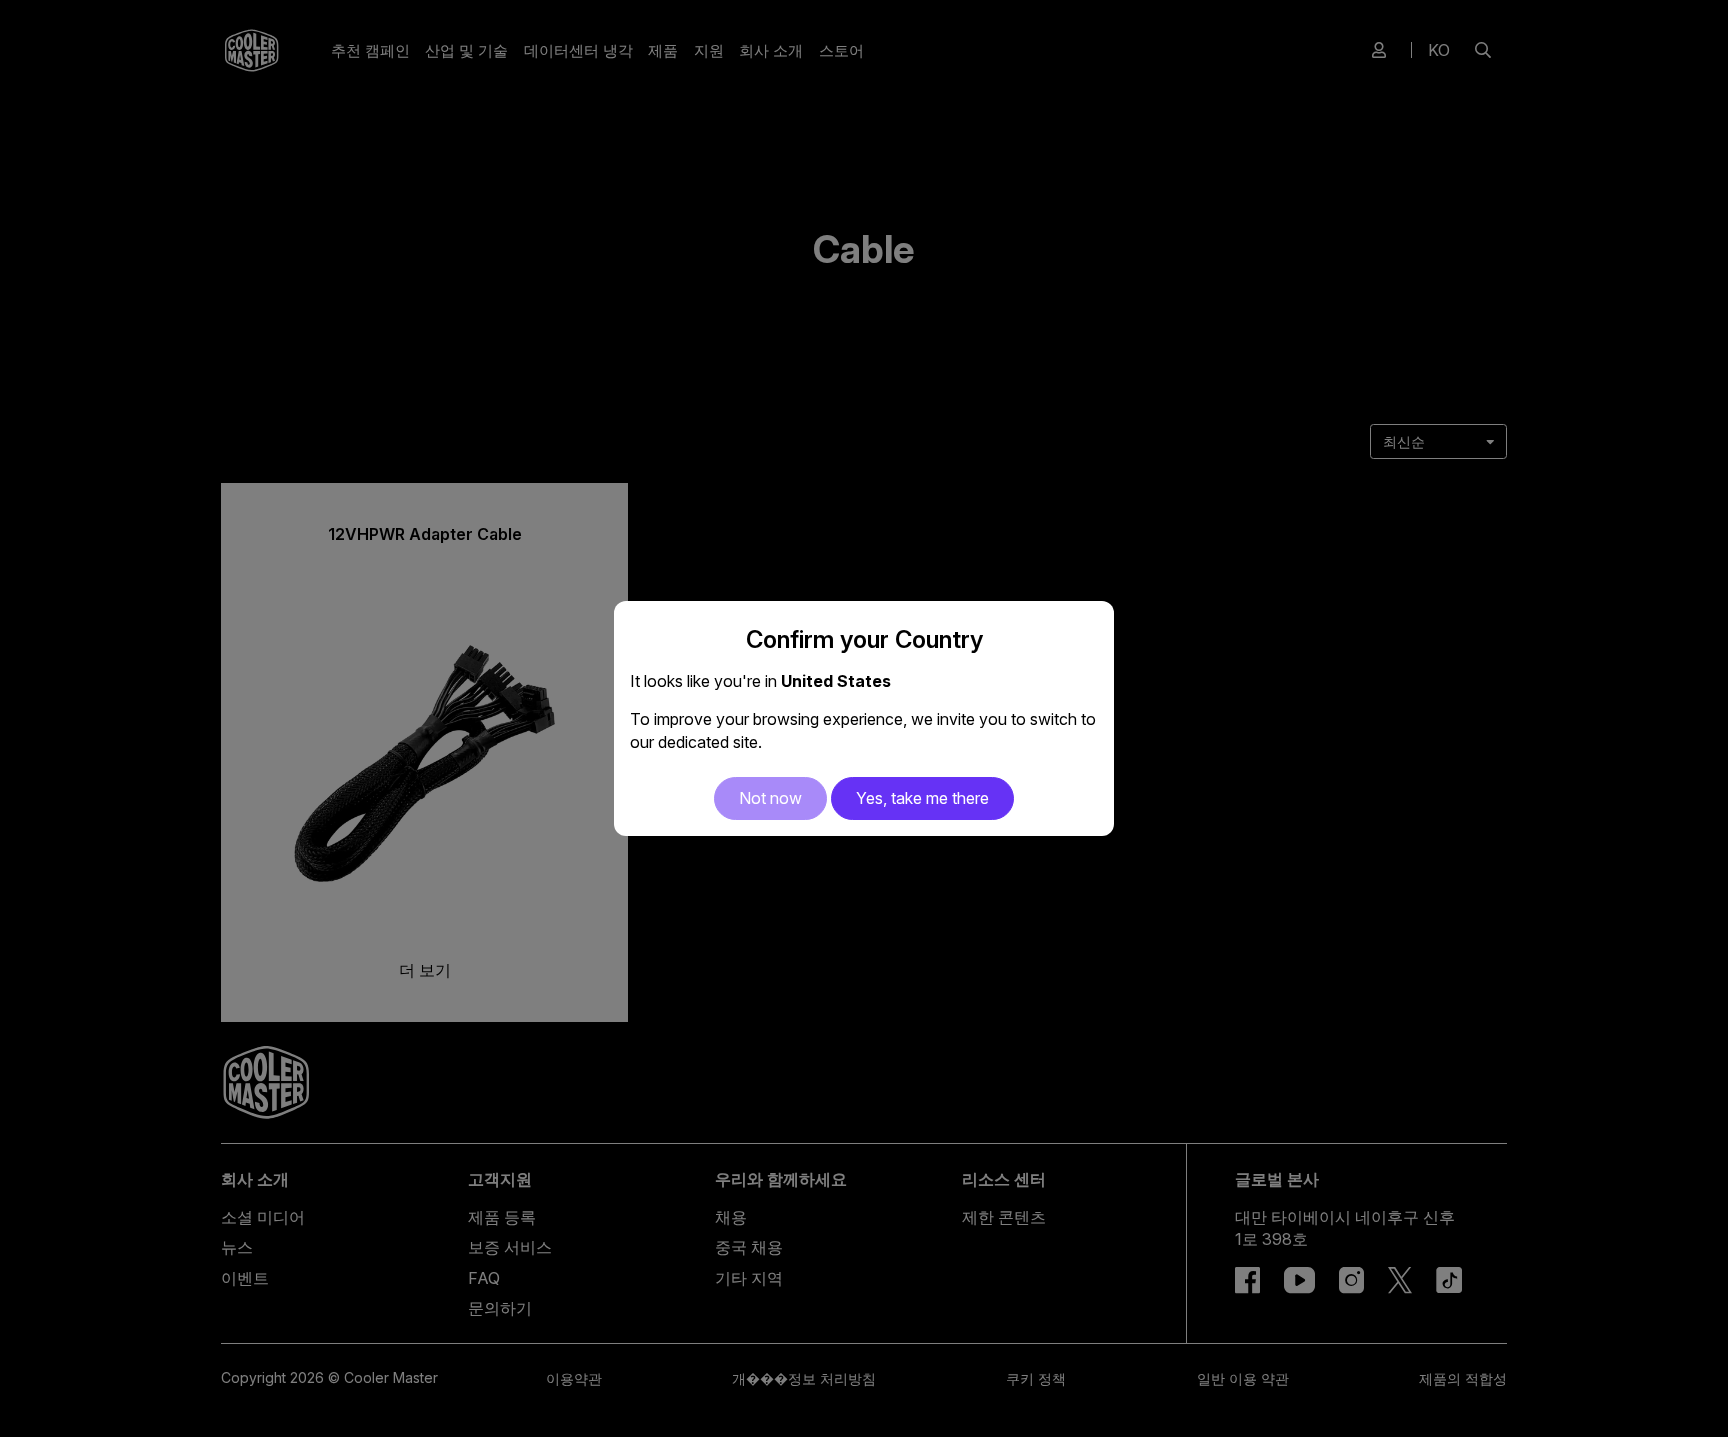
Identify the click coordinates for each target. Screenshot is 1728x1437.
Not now (770, 798)
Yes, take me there (922, 798)
